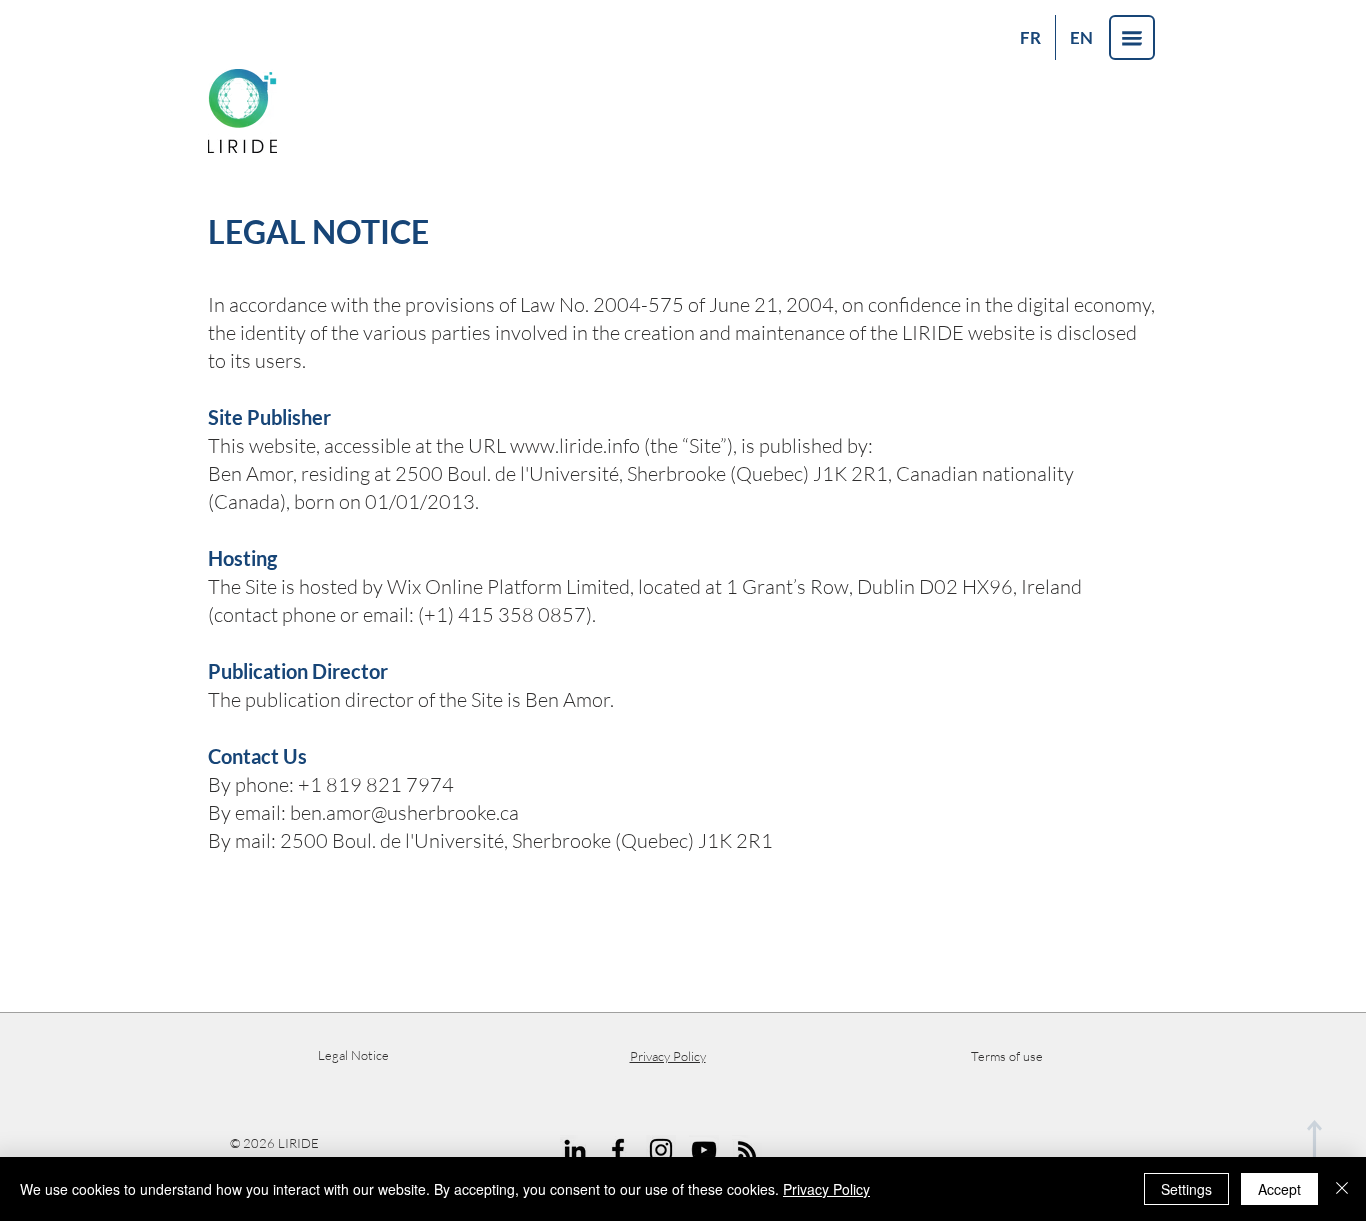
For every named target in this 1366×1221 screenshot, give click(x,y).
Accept (1279, 1189)
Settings (1186, 1189)
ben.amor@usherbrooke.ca (404, 812)
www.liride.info (575, 445)
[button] (1132, 37)
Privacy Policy (826, 1189)
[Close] (1342, 1189)
